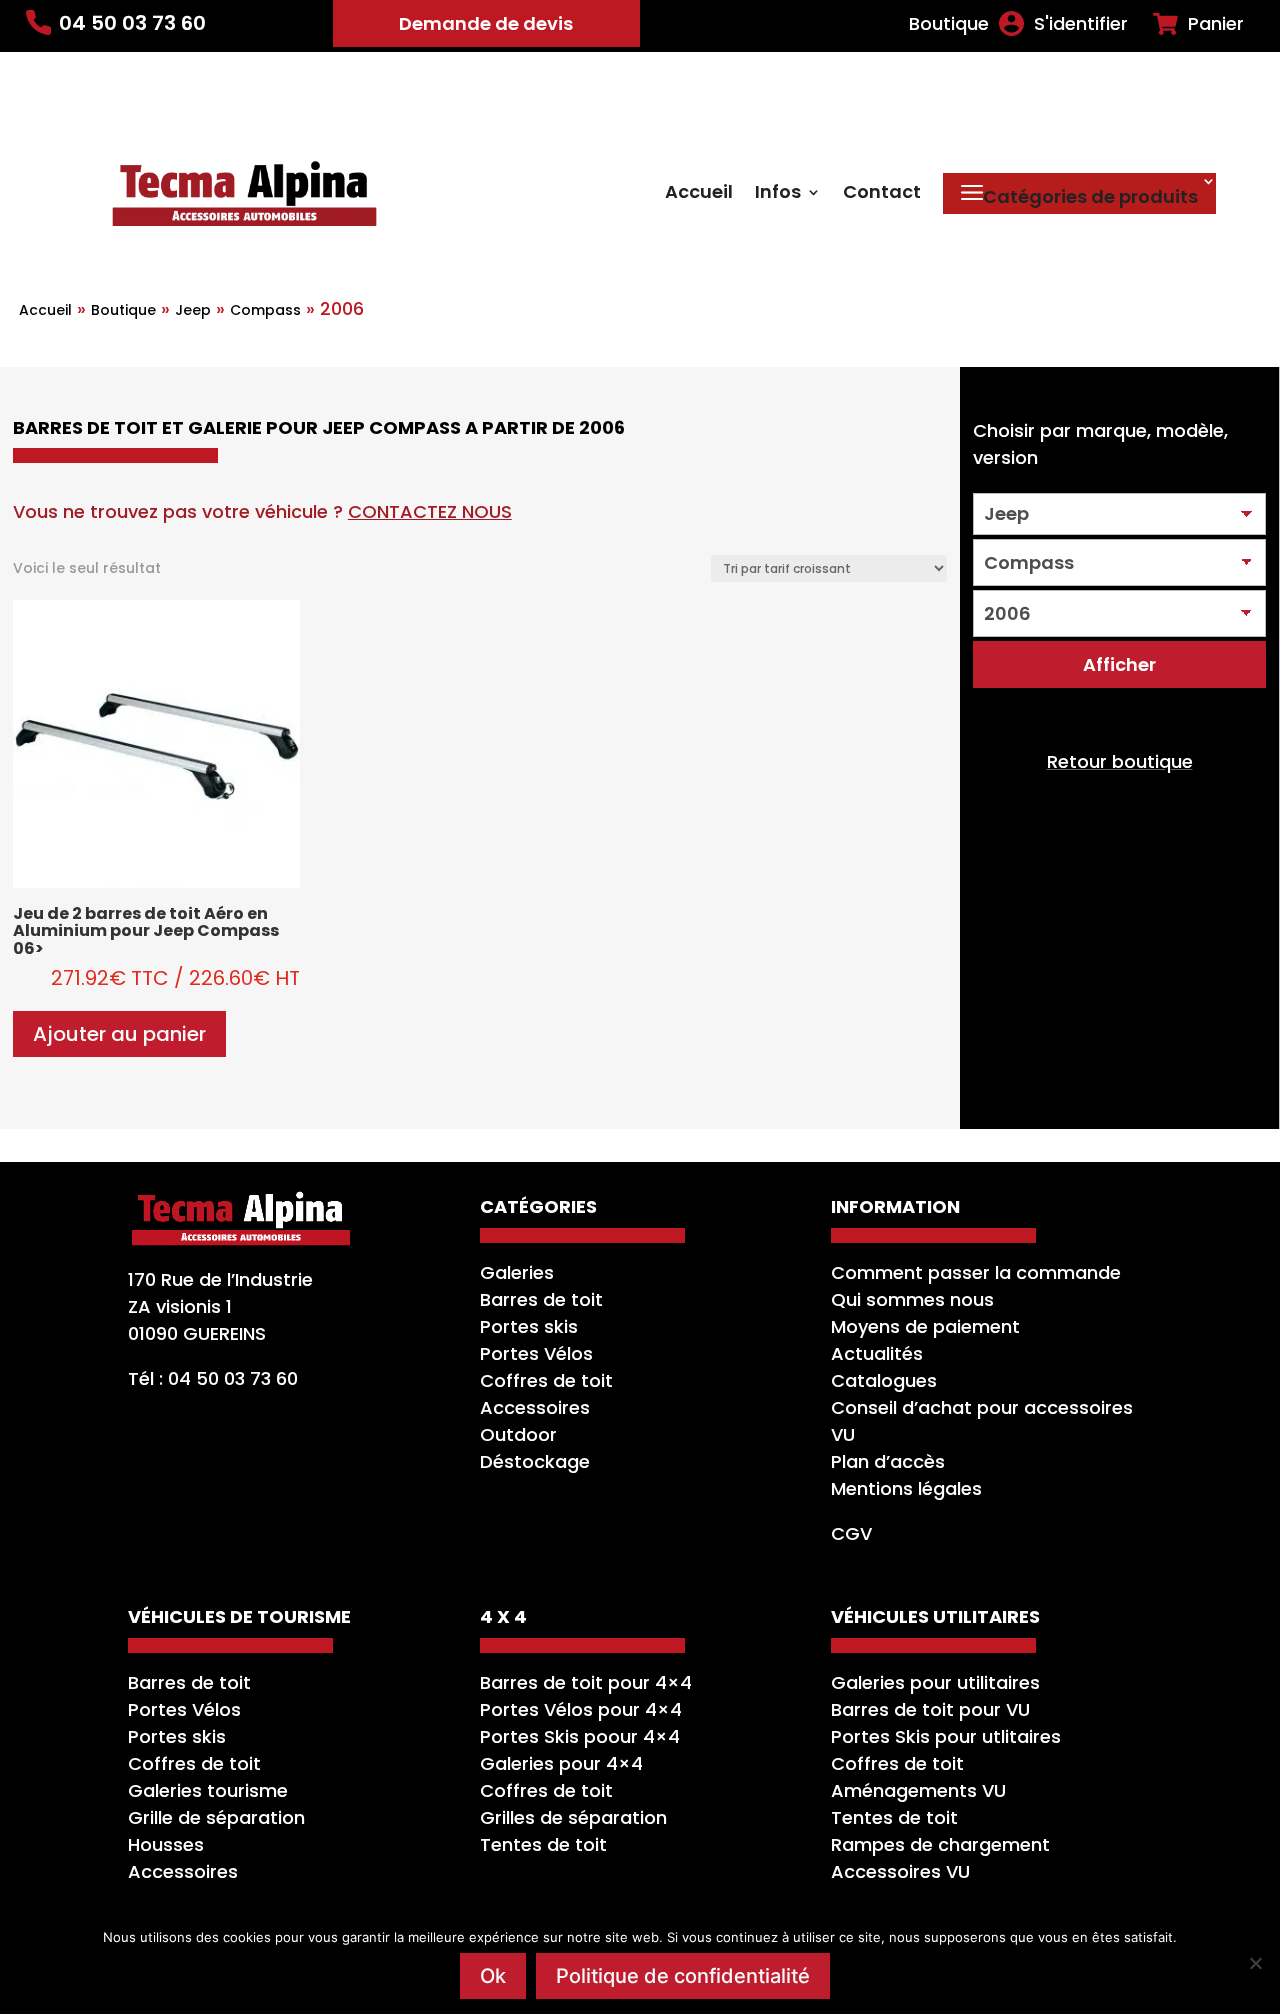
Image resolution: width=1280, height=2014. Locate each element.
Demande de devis (486, 23)
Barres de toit (541, 1299)
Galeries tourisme (208, 1790)
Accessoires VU (900, 1871)
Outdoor (518, 1434)
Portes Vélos (536, 1353)
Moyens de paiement (925, 1326)
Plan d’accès (888, 1461)
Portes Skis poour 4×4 (580, 1736)
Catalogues (884, 1380)
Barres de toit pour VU (930, 1709)
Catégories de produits (1090, 196)
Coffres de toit (546, 1380)
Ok (493, 1976)
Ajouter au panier (119, 1034)
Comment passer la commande (976, 1272)
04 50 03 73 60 (132, 23)
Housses (166, 1844)
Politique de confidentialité (683, 1976)
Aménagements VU (918, 1790)
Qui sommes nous (912, 1299)
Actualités (877, 1353)
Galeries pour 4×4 (561, 1763)
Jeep (193, 310)
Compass (265, 310)
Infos (778, 194)
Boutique (949, 24)
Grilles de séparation (573, 1817)
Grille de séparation (216, 1817)
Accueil (699, 194)
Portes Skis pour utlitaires (946, 1736)
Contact (882, 194)
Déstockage (535, 1461)
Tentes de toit (543, 1844)
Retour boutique (1120, 761)
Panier (1216, 24)
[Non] (1255, 1963)
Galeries (517, 1272)
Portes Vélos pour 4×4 (581, 1709)
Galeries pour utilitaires (935, 1682)
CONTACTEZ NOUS (430, 511)
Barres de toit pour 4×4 (586, 1682)
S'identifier (1081, 24)
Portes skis (529, 1326)
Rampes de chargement (940, 1844)
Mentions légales (906, 1488)
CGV (851, 1533)
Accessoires (535, 1407)
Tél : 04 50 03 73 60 (213, 1378)
